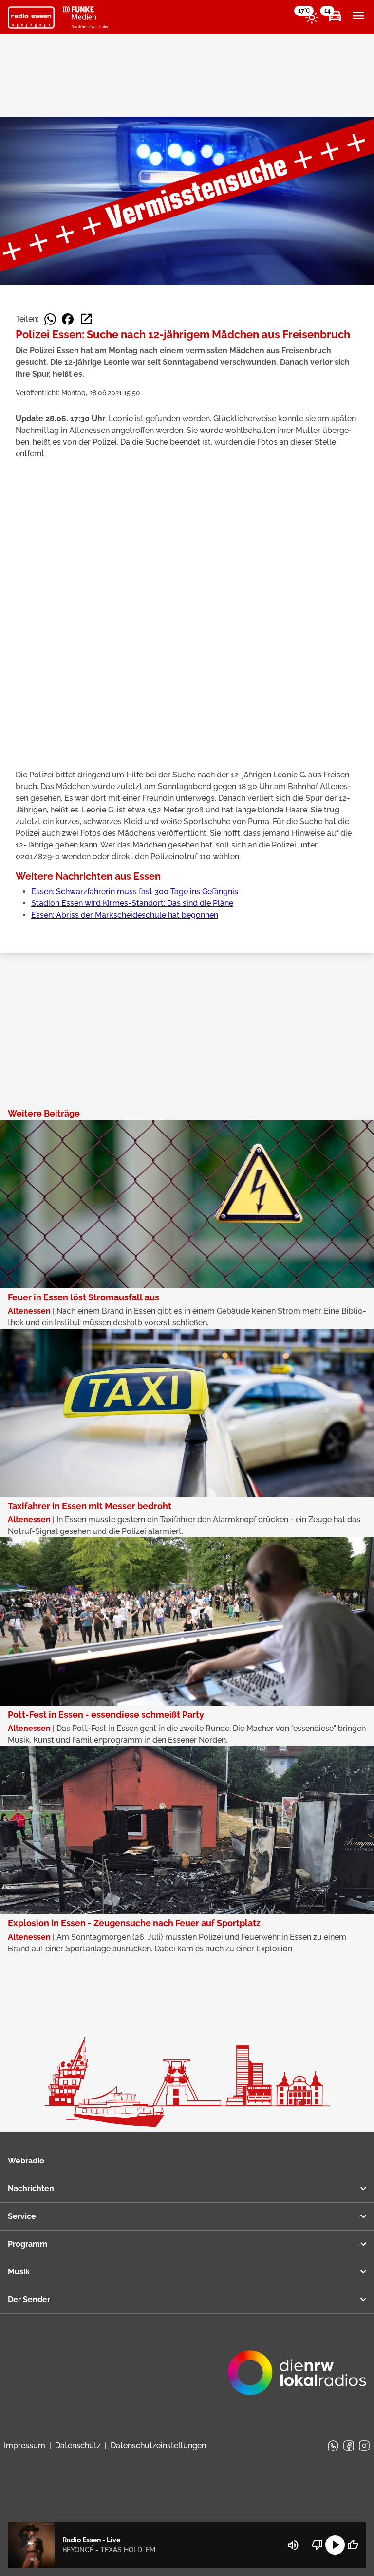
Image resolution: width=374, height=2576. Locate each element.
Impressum (25, 2445)
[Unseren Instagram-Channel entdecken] (364, 2446)
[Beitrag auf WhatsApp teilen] (50, 319)
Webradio (26, 2161)
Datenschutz (78, 2445)
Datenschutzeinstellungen (158, 2445)
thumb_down (318, 2545)
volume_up (293, 2545)
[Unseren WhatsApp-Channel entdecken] (333, 2446)
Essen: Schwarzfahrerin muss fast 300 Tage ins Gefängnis (135, 892)
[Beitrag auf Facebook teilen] (68, 319)
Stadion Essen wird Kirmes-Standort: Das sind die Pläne (132, 903)
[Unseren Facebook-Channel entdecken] (349, 2446)
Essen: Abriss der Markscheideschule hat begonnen (125, 915)
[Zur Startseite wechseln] (31, 18)
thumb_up (353, 2545)
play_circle (335, 2545)
